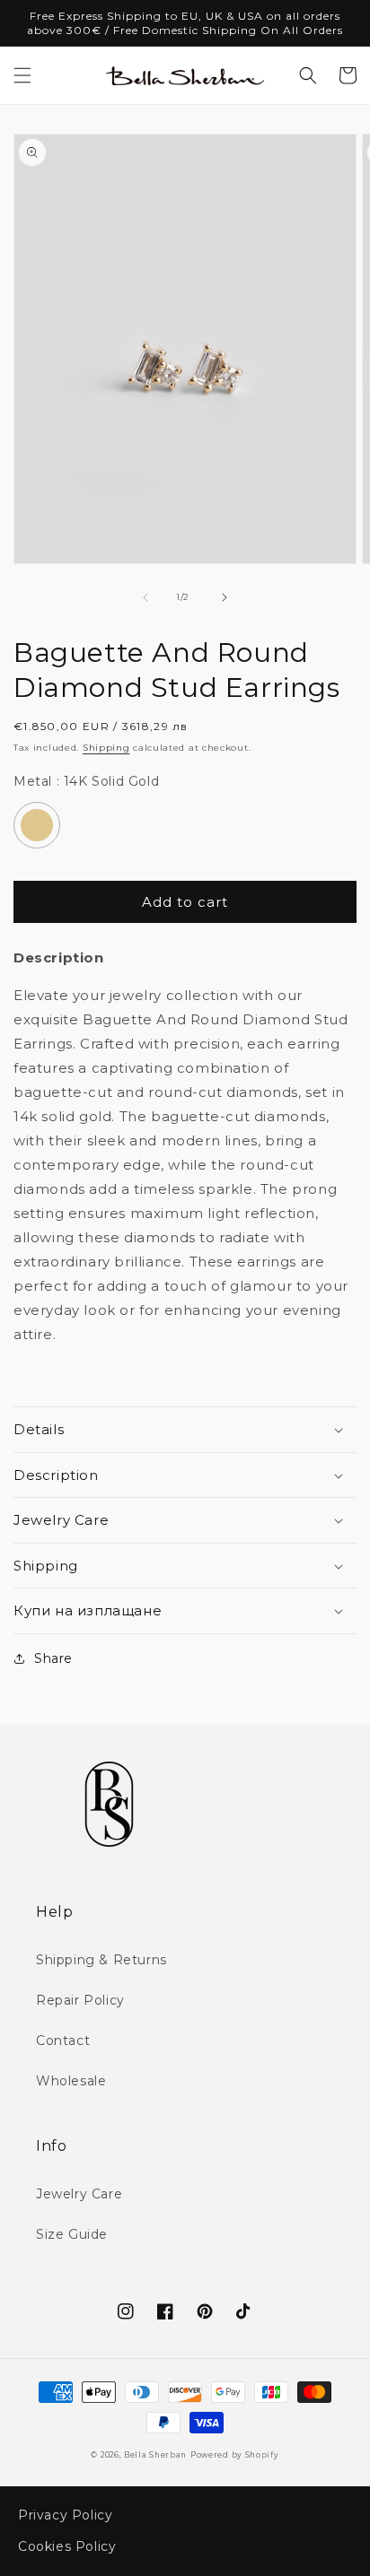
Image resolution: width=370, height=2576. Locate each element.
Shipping (106, 748)
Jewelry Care (79, 2194)
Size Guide (72, 2234)
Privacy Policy (65, 2515)
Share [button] (53, 1658)
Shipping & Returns (101, 1960)
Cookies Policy (67, 2546)
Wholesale (71, 2081)
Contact (63, 2041)
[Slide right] (225, 597)
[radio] (37, 825)
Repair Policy (80, 2000)
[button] (22, 75)
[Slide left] (145, 597)
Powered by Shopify (235, 2455)
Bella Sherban (155, 2455)
